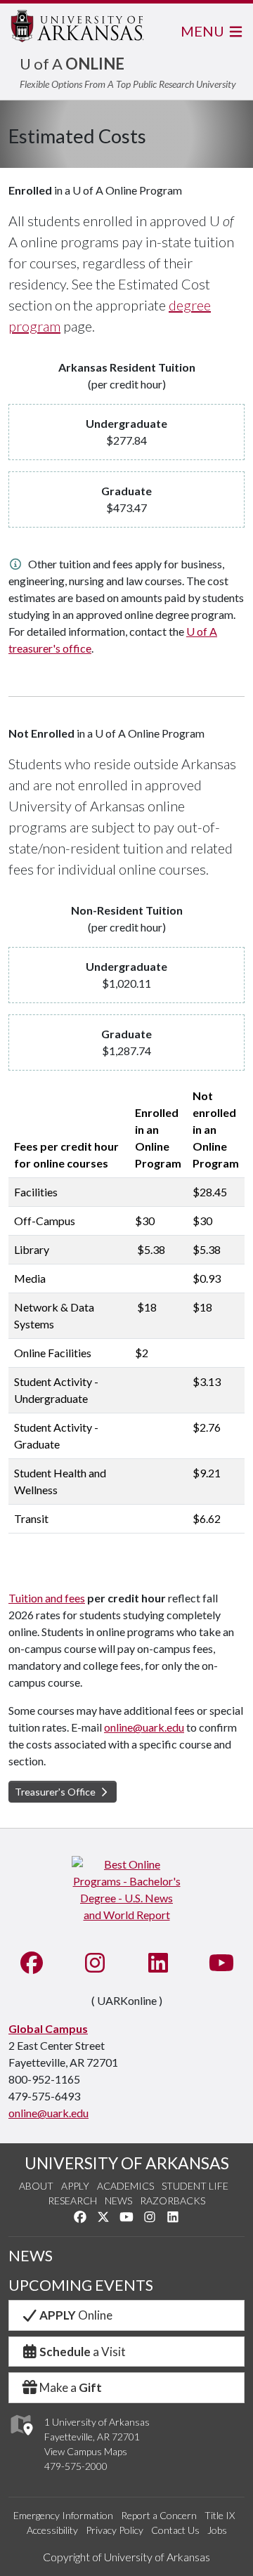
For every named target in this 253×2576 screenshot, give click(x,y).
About (36, 2186)
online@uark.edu (144, 1727)
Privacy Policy (115, 2530)
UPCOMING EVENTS (81, 2285)
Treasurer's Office (56, 1792)
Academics (125, 2186)
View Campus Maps (86, 2451)
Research (72, 2201)
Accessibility (52, 2530)
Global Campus (48, 2028)
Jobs (217, 2530)
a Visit (83, 2352)
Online (76, 2315)
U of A (72, 64)
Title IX (220, 2515)
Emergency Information (63, 2515)
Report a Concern (159, 2515)
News (118, 2201)
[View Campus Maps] (21, 2439)
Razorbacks (173, 2201)
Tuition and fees (47, 1598)
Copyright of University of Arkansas (126, 2557)
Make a (71, 2387)
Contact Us (175, 2530)
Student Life (195, 2186)
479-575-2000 (76, 2466)
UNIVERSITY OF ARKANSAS (127, 2163)
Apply (75, 2186)
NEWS (31, 2256)
